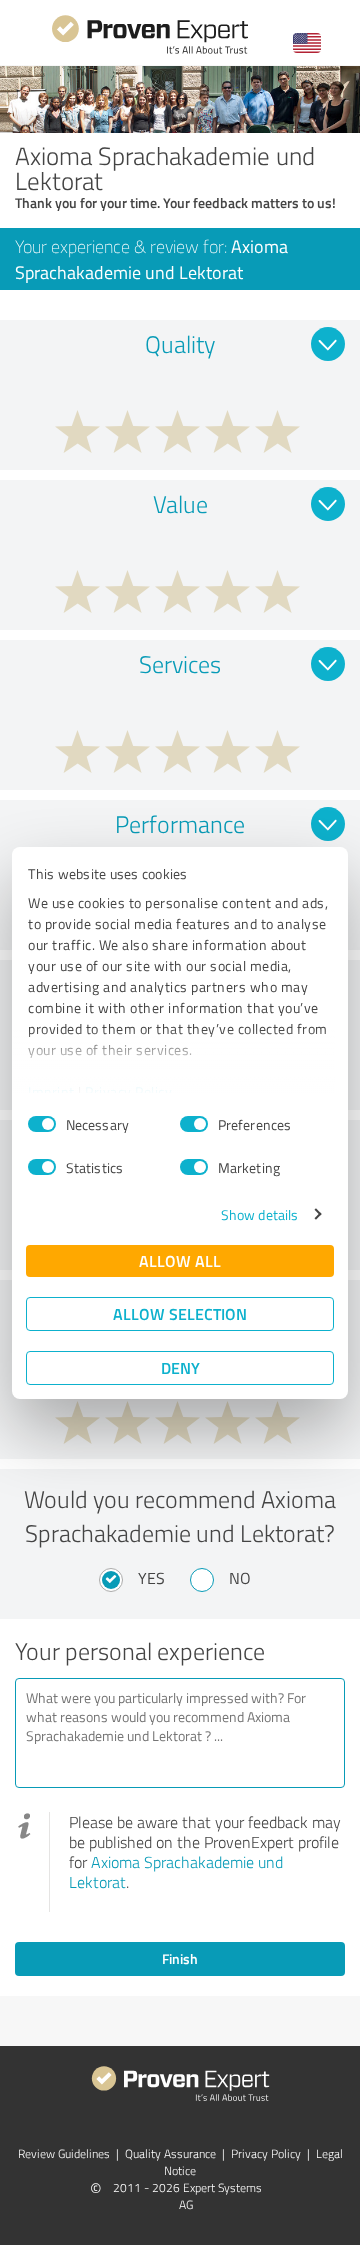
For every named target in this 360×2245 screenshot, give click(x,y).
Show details (259, 1214)
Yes (151, 1578)
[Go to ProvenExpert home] (150, 51)
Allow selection (180, 1313)
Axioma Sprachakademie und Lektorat (176, 1872)
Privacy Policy (128, 1091)
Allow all (180, 1260)
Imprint (51, 1091)
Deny (180, 1367)
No (240, 1578)
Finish (180, 1958)
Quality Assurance (170, 2153)
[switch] (194, 1124)
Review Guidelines (64, 2153)
